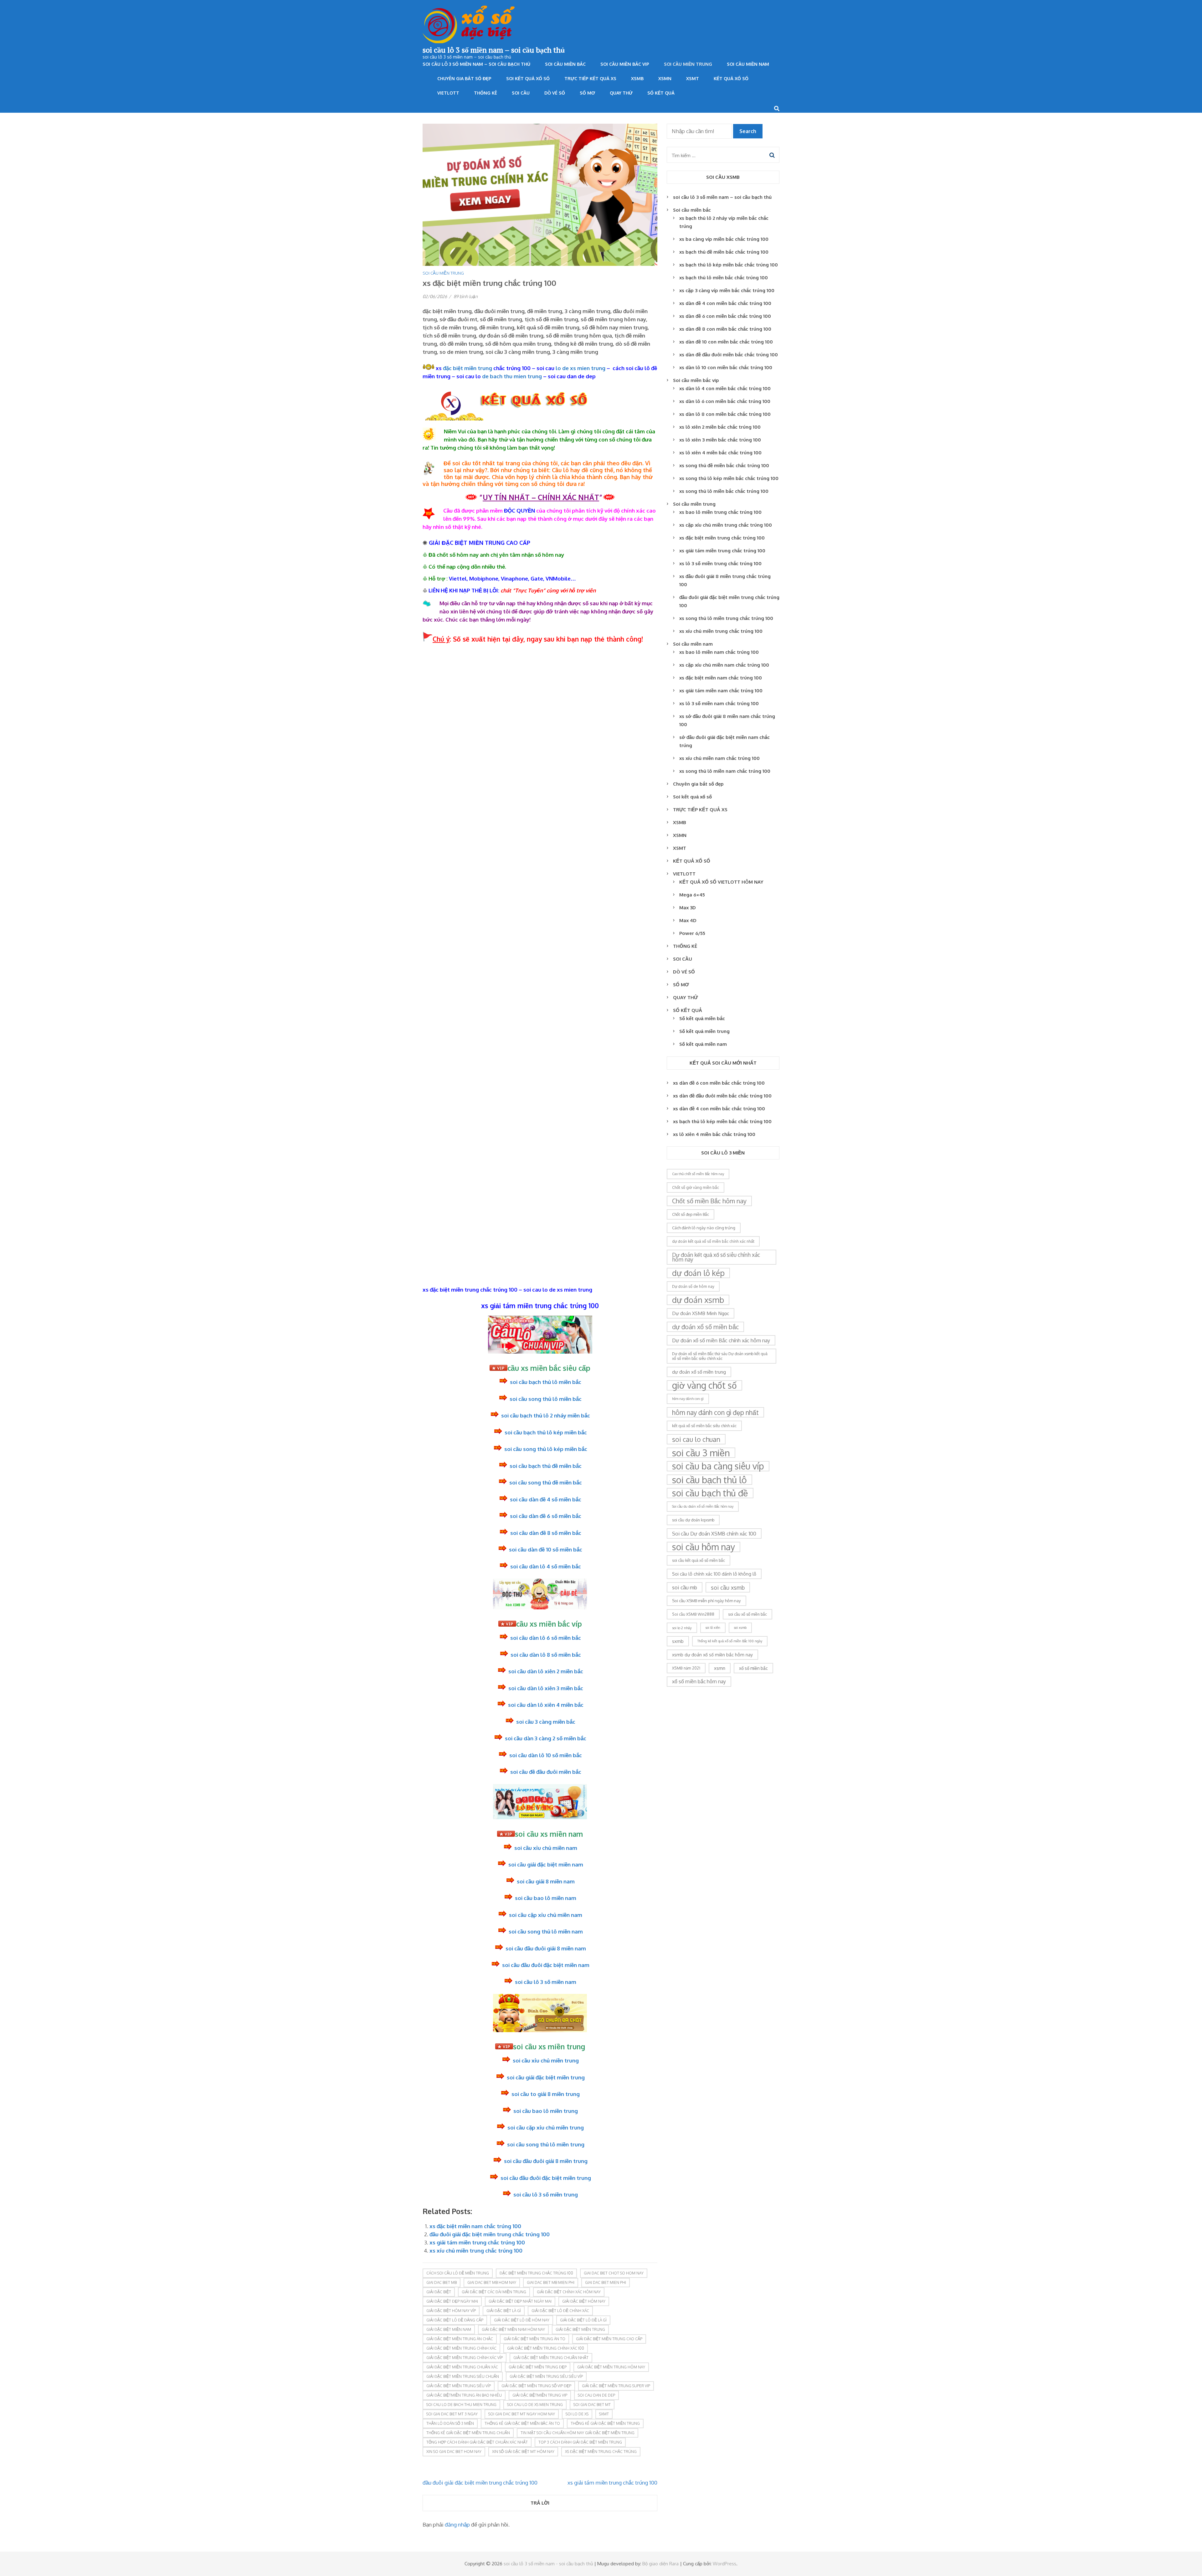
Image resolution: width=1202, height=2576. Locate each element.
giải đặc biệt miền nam (449, 2329)
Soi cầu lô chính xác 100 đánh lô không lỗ (714, 1574)
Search (748, 131)
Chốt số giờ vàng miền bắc (696, 1187)
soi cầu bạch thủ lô (709, 1480)
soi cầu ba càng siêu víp (718, 1466)
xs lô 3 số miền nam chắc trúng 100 (719, 703)
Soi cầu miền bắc (565, 64)
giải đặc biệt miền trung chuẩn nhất (551, 2358)
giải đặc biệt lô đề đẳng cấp (455, 2320)
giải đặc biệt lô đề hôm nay (522, 2320)
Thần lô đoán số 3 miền (450, 2423)
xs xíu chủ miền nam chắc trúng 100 (719, 758)
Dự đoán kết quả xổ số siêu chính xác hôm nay (716, 1257)
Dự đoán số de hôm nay (693, 1286)
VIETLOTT (448, 93)
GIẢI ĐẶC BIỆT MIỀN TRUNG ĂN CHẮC (460, 2339)
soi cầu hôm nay (704, 1547)
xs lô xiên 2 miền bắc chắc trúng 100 (720, 427)
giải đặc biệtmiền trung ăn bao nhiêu (464, 2395)
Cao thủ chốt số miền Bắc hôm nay (698, 1174)
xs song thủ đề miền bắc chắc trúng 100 (724, 465)
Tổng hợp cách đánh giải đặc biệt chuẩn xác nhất (477, 2442)
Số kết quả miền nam (703, 1044)
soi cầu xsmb (728, 1587)
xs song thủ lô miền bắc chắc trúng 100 (724, 491)
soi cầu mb (685, 1587)
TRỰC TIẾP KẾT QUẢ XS (590, 78)
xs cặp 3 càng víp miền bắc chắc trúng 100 (727, 290)
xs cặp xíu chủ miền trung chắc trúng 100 (726, 525)
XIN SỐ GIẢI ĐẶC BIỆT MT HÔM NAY (523, 2452)
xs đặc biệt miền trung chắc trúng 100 (722, 538)
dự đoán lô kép (698, 1273)
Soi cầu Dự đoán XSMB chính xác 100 (714, 1533)
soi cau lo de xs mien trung (535, 2405)
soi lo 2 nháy (682, 1628)
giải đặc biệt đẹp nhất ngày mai (520, 2301)
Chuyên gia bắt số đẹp (464, 78)
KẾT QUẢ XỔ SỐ (731, 78)
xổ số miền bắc (753, 1668)
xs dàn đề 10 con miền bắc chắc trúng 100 (726, 342)
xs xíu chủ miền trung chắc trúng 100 (476, 2251)
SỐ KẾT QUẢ (661, 93)
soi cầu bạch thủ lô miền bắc (546, 1382)
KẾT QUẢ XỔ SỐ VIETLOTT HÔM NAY (721, 882)
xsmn (720, 1668)
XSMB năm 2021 (686, 1668)
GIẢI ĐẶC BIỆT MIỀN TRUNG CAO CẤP (609, 2339)
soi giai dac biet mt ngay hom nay (522, 2414)
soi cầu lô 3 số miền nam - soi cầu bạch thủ (548, 2564)
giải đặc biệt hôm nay (584, 2301)
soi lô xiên (713, 1628)
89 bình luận (466, 296)
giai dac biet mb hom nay (492, 2282)
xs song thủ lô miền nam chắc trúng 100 (725, 771)
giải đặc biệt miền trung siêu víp (459, 2386)
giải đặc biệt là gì (504, 2311)
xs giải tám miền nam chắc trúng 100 (721, 691)
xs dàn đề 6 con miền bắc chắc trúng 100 (725, 316)
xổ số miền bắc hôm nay (699, 1681)
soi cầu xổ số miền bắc (747, 1614)
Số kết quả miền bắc (702, 1018)
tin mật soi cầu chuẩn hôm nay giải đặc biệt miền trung (578, 2433)
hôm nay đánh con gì (688, 1399)
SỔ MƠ (587, 93)
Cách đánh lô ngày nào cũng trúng (704, 1228)
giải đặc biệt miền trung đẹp (538, 2367)
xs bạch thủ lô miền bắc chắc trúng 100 (724, 278)
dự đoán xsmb (698, 1300)
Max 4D (688, 920)
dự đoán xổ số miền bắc (705, 1327)
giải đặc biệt (439, 2292)
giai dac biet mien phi (606, 2282)
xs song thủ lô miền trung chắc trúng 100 (726, 618)
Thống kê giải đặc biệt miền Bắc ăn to (522, 2423)
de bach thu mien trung (512, 376)
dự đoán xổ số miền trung (699, 1372)
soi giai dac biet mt (592, 2405)
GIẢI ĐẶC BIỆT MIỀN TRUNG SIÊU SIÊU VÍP (546, 2376)
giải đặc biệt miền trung (580, 2329)
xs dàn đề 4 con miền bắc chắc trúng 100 (725, 303)
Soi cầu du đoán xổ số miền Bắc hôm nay (703, 1506)
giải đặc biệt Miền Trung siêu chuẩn (463, 2376)
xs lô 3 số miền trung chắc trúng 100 (720, 563)
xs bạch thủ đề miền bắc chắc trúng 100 (724, 252)
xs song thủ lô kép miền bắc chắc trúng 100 (729, 478)
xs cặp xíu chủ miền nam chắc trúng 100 (724, 665)
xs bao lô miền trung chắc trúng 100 (720, 512)
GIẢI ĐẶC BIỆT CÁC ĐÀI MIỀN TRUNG (494, 2292)
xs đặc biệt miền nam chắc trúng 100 (475, 2226)
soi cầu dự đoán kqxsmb (693, 1520)
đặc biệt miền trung (467, 368)
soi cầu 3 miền (701, 1453)
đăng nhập (457, 2524)
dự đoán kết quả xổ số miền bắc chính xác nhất (713, 1241)
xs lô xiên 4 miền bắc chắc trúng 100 (720, 453)
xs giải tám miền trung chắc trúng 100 (477, 2242)
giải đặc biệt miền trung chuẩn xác (462, 2367)
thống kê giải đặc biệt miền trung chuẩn (468, 2433)
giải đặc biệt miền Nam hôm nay (513, 2329)
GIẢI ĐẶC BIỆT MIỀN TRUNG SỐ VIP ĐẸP (536, 2386)
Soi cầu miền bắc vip (625, 64)
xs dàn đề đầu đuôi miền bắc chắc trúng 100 (729, 355)
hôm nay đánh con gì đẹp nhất (715, 1412)
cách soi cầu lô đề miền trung (458, 2273)
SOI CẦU (521, 93)
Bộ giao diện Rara (660, 2564)
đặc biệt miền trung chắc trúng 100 (536, 2273)
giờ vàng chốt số (704, 1385)
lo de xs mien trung (580, 368)
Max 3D (688, 908)
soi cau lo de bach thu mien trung (461, 2405)
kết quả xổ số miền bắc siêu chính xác (704, 1426)
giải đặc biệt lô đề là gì (583, 2320)
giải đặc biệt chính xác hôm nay (569, 2292)
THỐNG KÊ (485, 93)
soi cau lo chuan (696, 1439)
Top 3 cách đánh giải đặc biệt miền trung (580, 2442)
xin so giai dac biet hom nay (454, 2452)
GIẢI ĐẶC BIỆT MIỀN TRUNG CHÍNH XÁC (461, 2348)
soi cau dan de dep (596, 2395)
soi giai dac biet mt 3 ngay (452, 2414)
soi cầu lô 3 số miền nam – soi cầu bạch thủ (494, 50)
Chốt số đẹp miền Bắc (691, 1214)
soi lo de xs (577, 2414)
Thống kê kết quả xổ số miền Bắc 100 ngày (730, 1641)
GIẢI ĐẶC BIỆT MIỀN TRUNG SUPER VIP (616, 2386)
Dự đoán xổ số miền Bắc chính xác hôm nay (721, 1340)
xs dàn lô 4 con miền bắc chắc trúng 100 (725, 388)
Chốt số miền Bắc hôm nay (709, 1201)
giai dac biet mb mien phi (551, 2282)
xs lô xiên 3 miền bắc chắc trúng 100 (720, 440)
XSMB (637, 78)
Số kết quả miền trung (704, 1031)
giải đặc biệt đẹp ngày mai (452, 2301)
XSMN (665, 78)
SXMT (604, 2414)
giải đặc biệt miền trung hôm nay (611, 2367)
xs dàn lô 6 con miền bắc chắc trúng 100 (725, 401)
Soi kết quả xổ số (528, 78)
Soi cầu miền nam (748, 64)
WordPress (724, 2564)
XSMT (693, 78)
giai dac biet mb (442, 2282)
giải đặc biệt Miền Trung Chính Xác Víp (465, 2358)
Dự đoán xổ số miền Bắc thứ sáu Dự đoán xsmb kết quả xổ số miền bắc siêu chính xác (720, 1356)
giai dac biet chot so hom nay (614, 2273)
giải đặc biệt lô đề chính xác (560, 2311)
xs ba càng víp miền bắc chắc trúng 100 (724, 239)
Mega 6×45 (692, 895)
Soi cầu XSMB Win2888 (693, 1614)
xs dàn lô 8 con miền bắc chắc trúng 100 (725, 414)
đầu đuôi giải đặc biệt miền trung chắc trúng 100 (490, 2234)
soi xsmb (740, 1628)
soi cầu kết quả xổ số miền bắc (699, 1560)
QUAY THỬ (621, 93)
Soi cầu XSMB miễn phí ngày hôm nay (706, 1601)
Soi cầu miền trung (688, 64)
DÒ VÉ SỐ (555, 93)
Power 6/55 (692, 933)
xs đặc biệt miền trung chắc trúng (601, 2452)
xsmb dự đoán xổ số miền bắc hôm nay (712, 1655)
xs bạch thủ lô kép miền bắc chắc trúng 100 (729, 265)
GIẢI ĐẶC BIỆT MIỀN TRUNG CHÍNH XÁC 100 (546, 2348)
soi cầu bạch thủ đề (710, 1493)
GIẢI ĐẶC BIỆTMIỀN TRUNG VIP (540, 2395)
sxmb (678, 1641)
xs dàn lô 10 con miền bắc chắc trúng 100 (726, 367)
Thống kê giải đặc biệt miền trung (605, 2423)
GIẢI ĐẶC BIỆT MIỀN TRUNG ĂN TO (534, 2339)
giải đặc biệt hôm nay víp (451, 2311)
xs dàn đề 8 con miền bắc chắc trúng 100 (725, 329)
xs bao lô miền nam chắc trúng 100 (719, 652)
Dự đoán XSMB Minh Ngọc (701, 1313)
